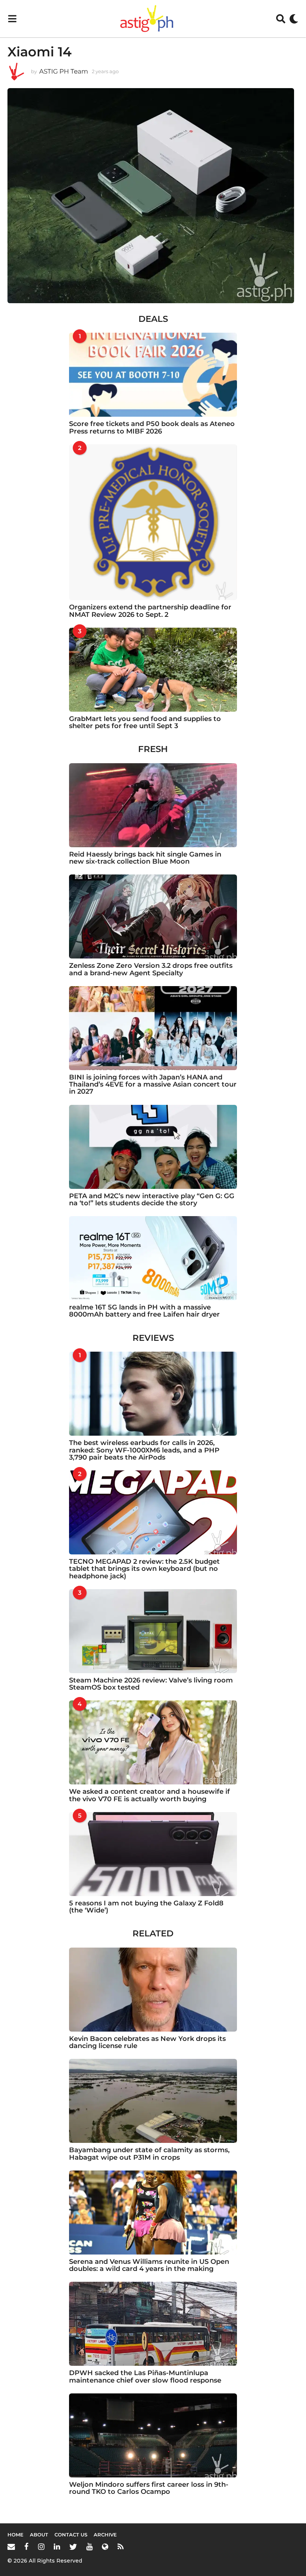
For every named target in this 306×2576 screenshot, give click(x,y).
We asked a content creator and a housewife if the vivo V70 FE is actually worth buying (149, 1795)
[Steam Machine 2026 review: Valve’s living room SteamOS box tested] (153, 1631)
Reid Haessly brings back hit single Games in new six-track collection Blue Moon (145, 858)
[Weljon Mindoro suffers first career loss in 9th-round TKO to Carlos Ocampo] (153, 2435)
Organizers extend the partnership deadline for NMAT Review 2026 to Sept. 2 (150, 611)
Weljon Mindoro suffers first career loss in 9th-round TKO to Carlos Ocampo (149, 2488)
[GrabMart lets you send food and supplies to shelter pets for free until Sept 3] (153, 670)
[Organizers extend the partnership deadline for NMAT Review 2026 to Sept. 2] (153, 522)
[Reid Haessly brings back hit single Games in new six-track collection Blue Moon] (153, 805)
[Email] (11, 2547)
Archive (105, 2535)
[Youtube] (89, 2547)
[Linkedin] (57, 2547)
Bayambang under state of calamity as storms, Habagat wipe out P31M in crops (149, 2154)
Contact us (71, 2535)
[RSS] (121, 2547)
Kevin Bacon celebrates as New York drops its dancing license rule (147, 2042)
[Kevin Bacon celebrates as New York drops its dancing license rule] (153, 1990)
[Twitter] (73, 2547)
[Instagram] (41, 2547)
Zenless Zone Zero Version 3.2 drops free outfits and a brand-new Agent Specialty (151, 969)
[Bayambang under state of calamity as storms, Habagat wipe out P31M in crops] (153, 2101)
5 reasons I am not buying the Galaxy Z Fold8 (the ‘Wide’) (146, 1907)
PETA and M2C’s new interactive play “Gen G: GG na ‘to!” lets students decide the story (152, 1200)
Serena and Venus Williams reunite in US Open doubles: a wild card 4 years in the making (149, 2265)
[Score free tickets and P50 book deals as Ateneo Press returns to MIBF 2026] (153, 375)
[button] (12, 19)
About (39, 2535)
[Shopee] (105, 2547)
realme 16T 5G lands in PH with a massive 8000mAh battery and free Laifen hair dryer (144, 1311)
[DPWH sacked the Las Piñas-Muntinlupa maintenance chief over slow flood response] (153, 2324)
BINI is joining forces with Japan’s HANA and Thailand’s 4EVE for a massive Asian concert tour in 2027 (153, 1085)
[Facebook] (26, 2547)
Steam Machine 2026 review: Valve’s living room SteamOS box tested (151, 1684)
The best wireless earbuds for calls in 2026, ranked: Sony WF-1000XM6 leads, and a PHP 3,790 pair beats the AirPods (144, 1450)
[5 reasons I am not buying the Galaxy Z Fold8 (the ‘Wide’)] (153, 1854)
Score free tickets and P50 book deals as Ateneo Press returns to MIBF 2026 (152, 427)
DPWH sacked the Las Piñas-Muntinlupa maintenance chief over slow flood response (145, 2376)
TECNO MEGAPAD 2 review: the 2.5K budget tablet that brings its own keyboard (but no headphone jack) (144, 1569)
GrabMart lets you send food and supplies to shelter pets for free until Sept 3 (145, 722)
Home (15, 2535)
